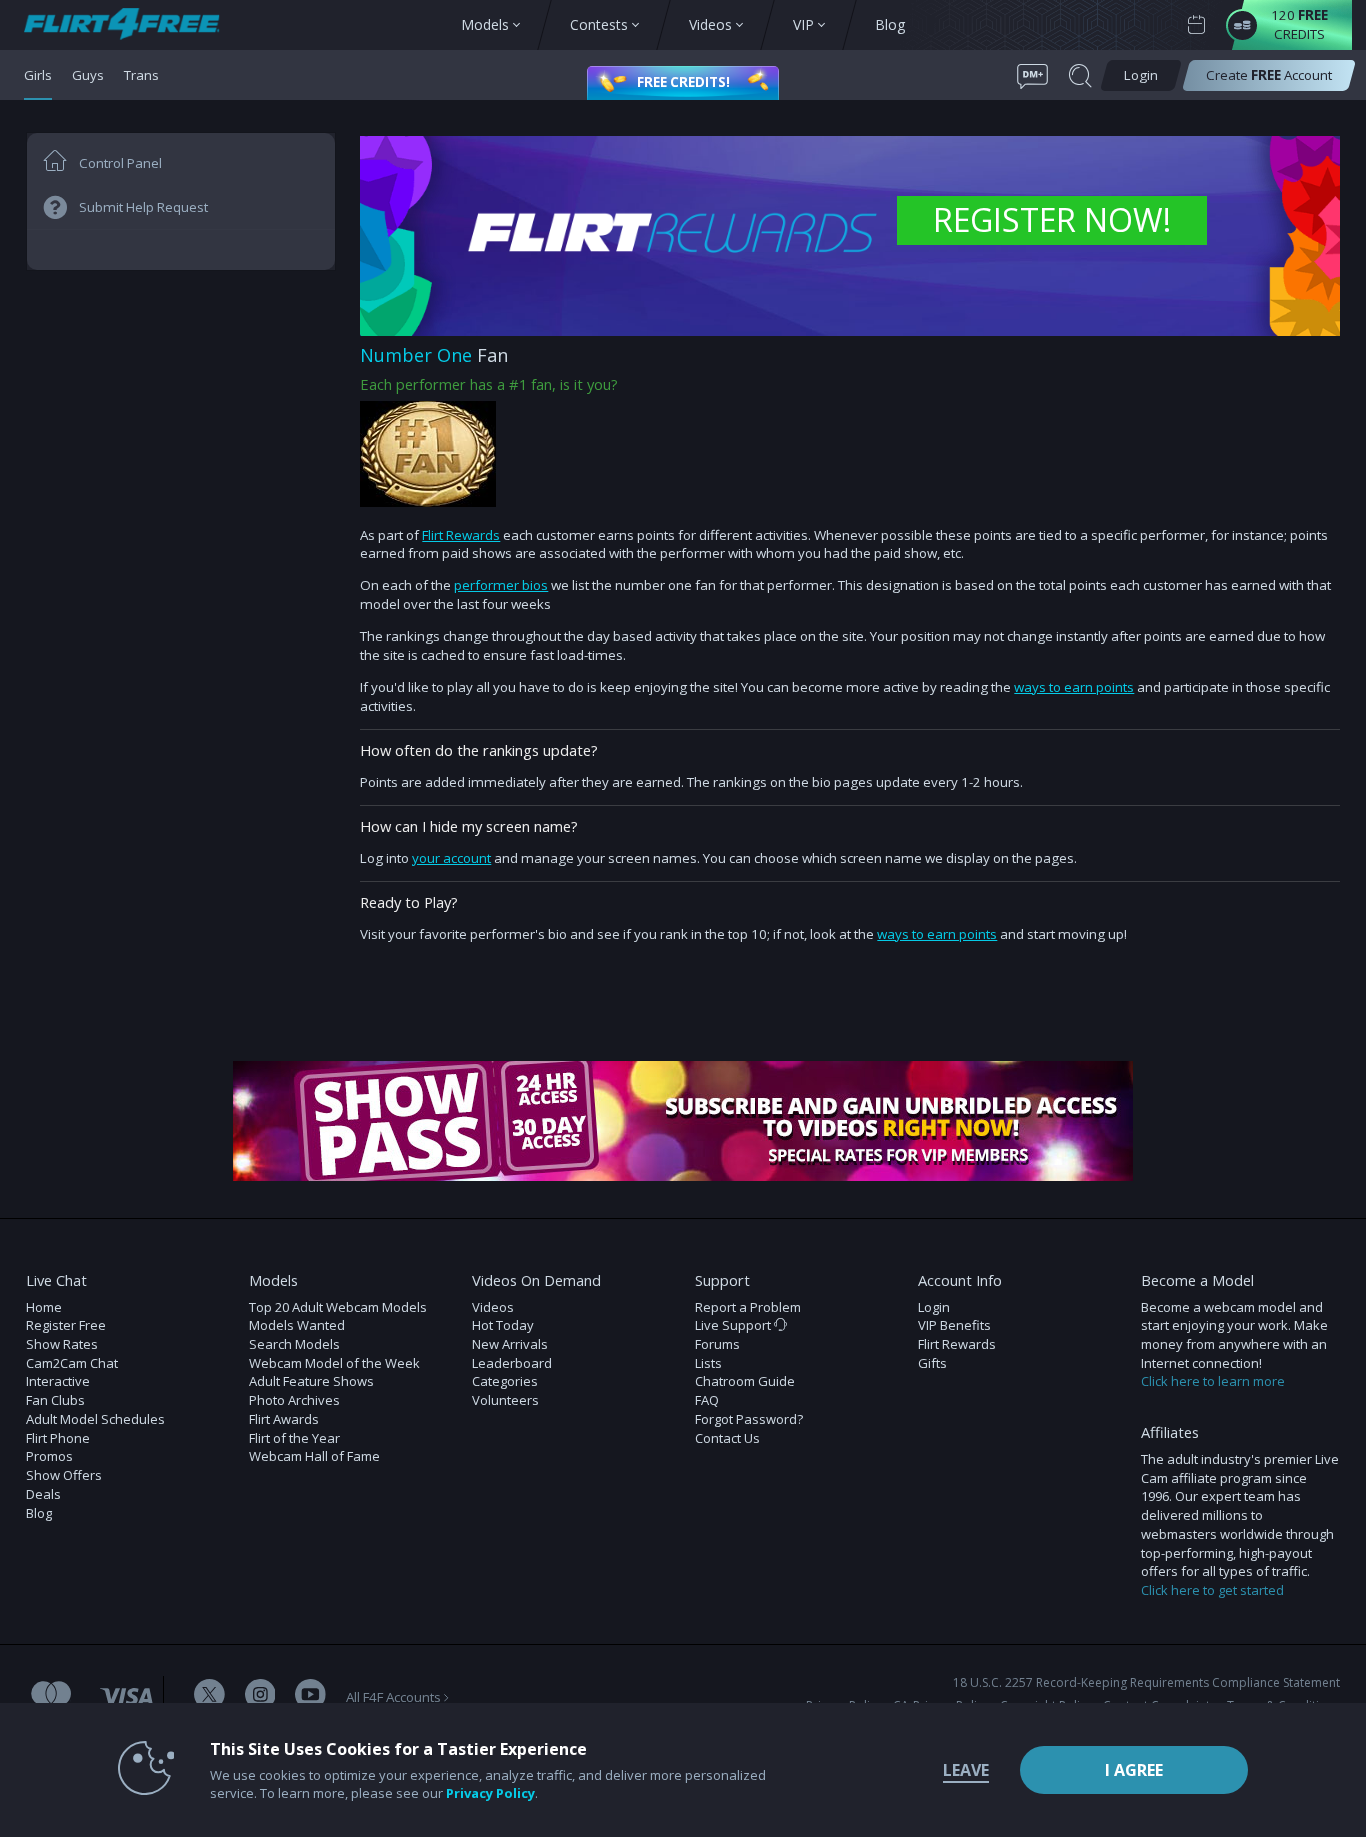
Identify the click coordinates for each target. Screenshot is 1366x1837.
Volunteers (505, 1400)
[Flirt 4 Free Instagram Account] (260, 1696)
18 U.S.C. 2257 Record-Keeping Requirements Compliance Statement (1146, 1682)
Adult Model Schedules (95, 1419)
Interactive (58, 1381)
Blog (39, 1513)
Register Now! (1052, 219)
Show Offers (64, 1475)
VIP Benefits (954, 1325)
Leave (966, 1770)
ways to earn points (1074, 687)
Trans (141, 75)
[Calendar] (1196, 25)
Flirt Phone (58, 1438)
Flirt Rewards (461, 535)
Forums (717, 1344)
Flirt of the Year (294, 1438)
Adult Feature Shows (311, 1381)
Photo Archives (294, 1400)
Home (44, 1307)
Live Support (734, 1325)
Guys (88, 75)
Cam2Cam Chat (72, 1363)
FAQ (707, 1400)
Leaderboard (512, 1363)
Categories (505, 1381)
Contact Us (727, 1438)
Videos (493, 1307)
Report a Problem (748, 1307)
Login (934, 1307)
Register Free (66, 1325)
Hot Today (503, 1325)
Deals (43, 1494)
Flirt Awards (284, 1419)
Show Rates (62, 1344)
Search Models (294, 1344)
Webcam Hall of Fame (314, 1456)
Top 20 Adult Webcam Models (338, 1307)
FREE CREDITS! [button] (683, 82)
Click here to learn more (1213, 1381)
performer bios (501, 585)
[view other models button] (131, 25)
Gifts (932, 1363)
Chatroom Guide (745, 1381)
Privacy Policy (490, 1793)
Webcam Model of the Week (334, 1363)
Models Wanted (297, 1325)
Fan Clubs (55, 1400)
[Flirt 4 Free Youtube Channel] (310, 1696)
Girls (38, 75)
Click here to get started (1212, 1590)
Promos (49, 1456)
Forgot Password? (749, 1419)
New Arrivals (510, 1344)
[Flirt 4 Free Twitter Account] (209, 1696)
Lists (708, 1363)
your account (451, 858)
